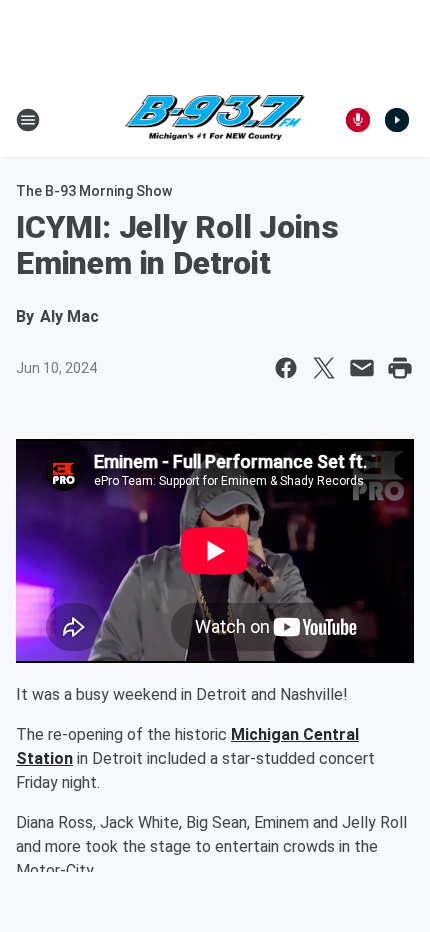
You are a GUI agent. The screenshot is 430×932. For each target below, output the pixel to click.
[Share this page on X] (324, 368)
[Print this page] (400, 368)
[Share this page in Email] (362, 368)
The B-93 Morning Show (94, 191)
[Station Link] (215, 120)
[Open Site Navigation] (28, 120)
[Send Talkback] (358, 120)
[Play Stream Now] (397, 120)
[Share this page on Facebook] (286, 368)
